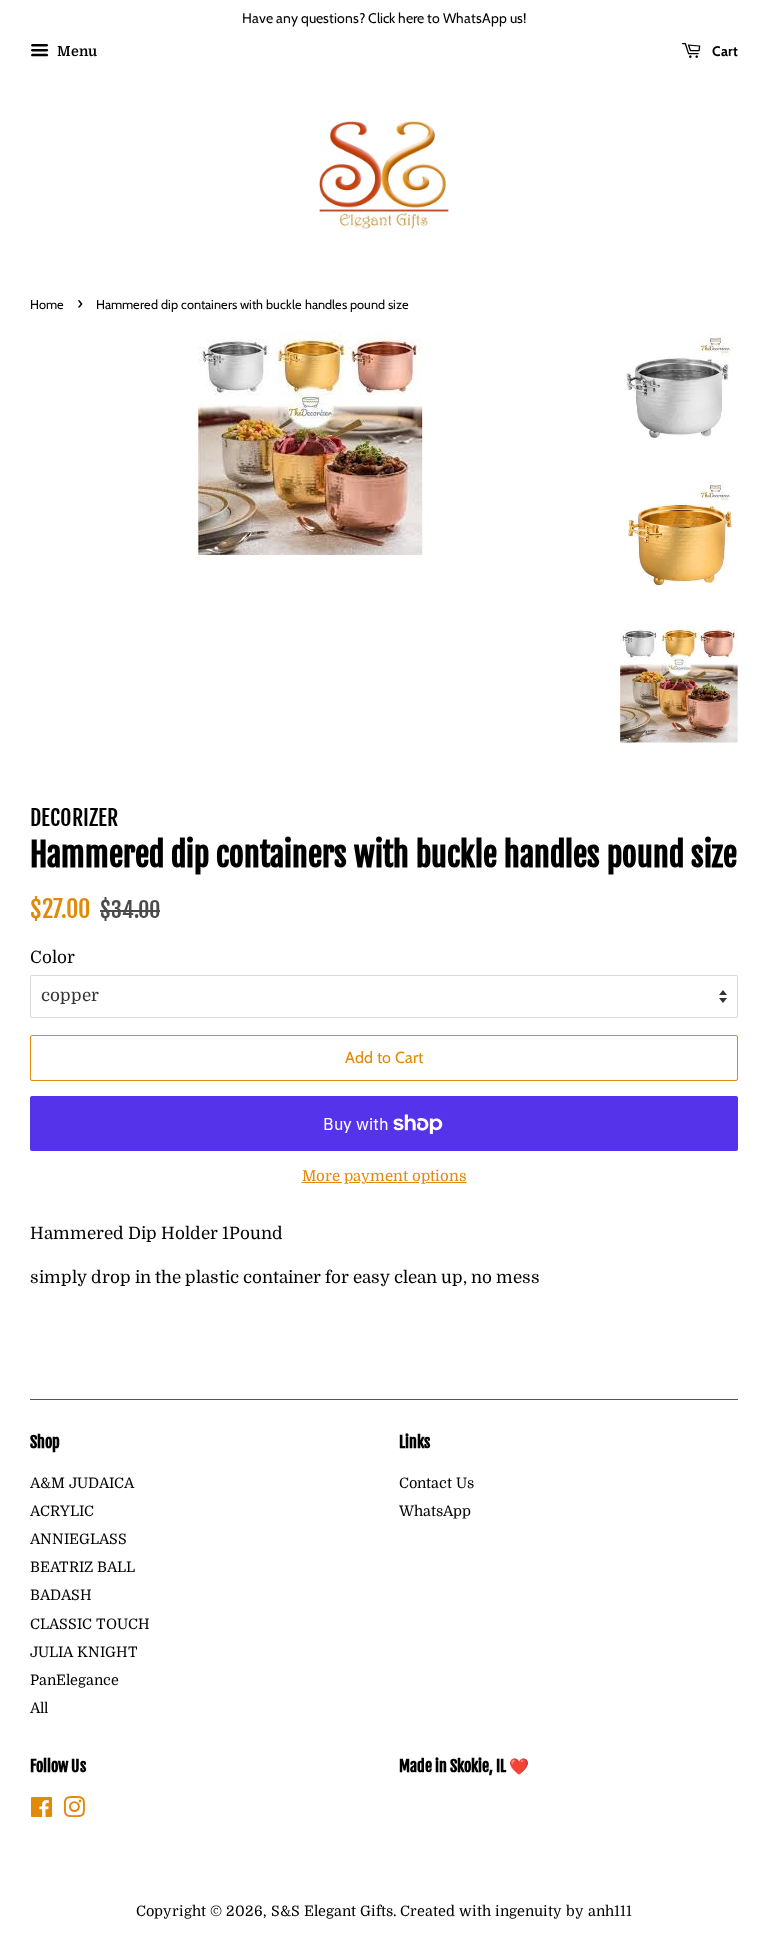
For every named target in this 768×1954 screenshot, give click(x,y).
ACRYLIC (62, 1511)
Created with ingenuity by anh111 (516, 1911)
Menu (75, 51)
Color (52, 957)
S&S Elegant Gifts (332, 1911)
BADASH (61, 1595)
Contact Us (436, 1483)
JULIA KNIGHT (84, 1652)
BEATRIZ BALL (82, 1567)
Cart (723, 51)
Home (47, 304)
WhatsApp (435, 1511)
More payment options (384, 1176)
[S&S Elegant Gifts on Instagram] (74, 1811)
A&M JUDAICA (82, 1483)
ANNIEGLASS (78, 1539)
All (39, 1708)
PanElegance (74, 1680)
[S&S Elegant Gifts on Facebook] (41, 1811)
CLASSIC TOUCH (90, 1624)
